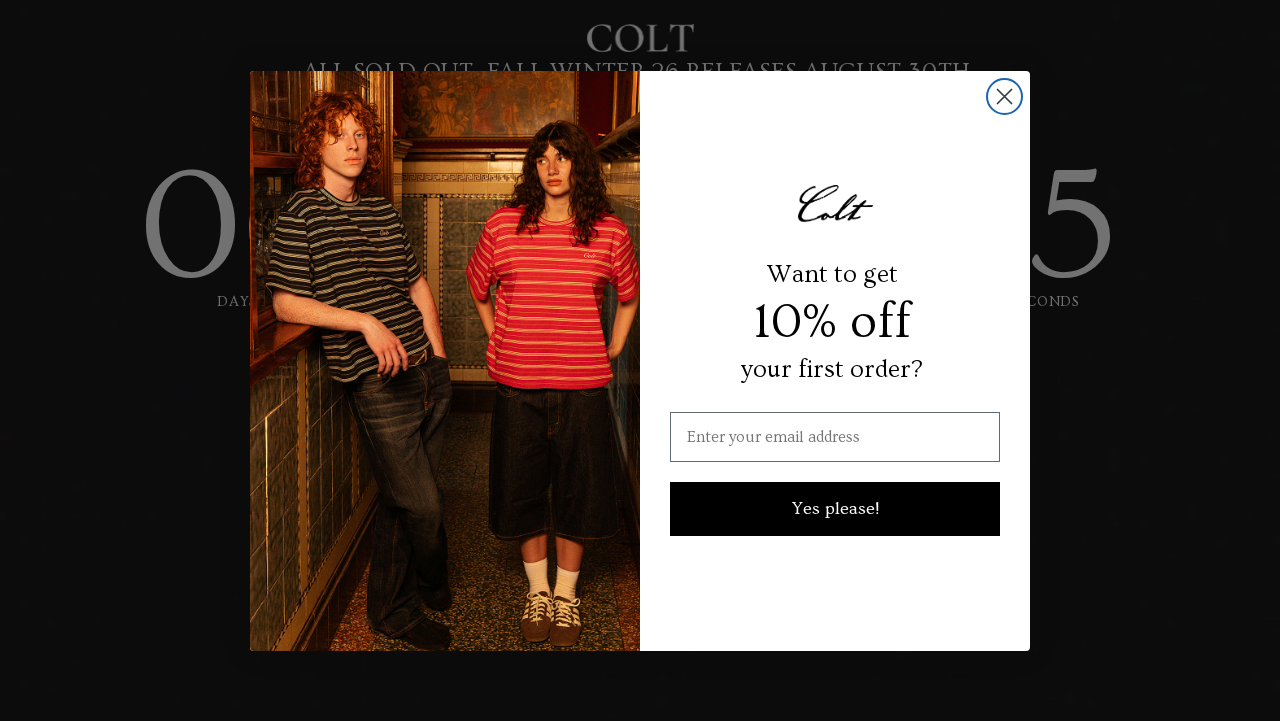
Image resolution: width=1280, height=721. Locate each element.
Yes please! (835, 508)
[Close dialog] (1004, 96)
